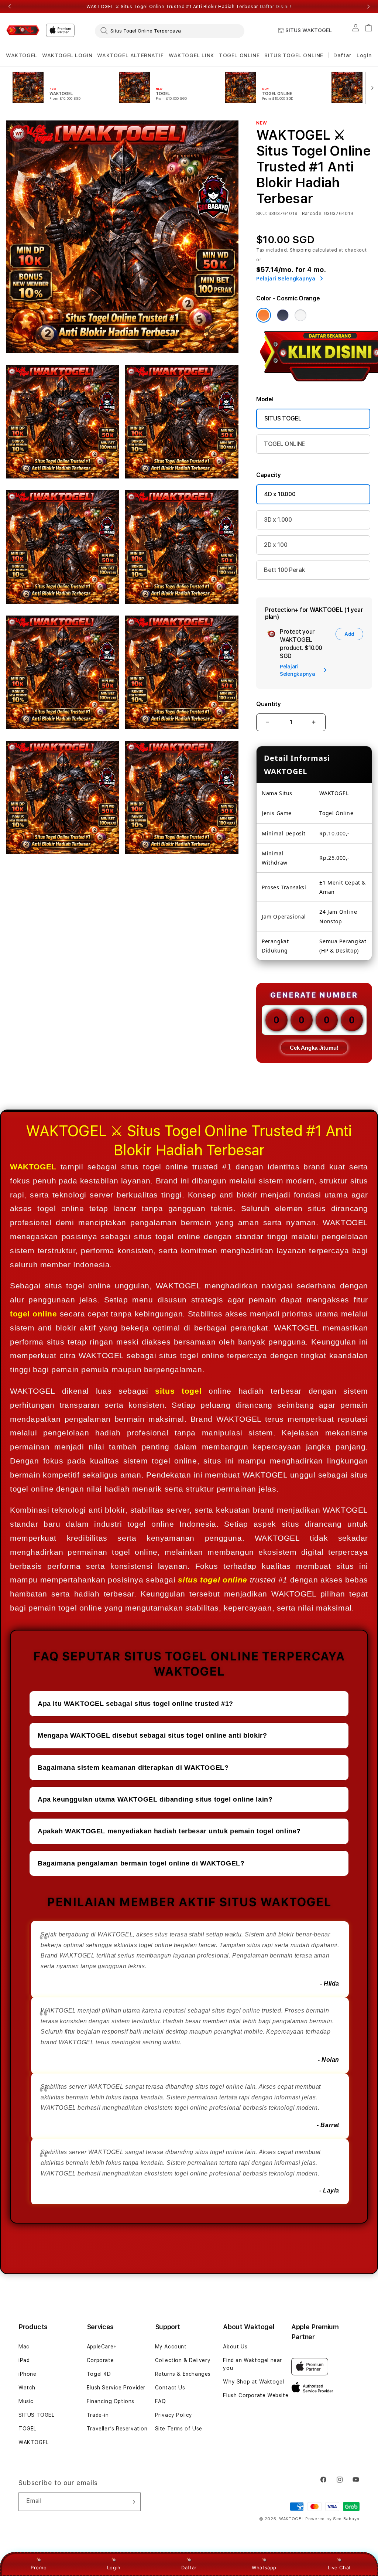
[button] (22, 56)
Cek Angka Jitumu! (314, 1048)
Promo (39, 2568)
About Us (235, 2347)
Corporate (100, 2360)
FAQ (161, 2401)
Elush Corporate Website (256, 2395)
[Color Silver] (300, 315)
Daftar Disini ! (276, 7)
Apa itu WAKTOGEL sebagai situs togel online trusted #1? (135, 1704)
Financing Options (111, 2401)
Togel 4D (99, 2374)
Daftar (189, 2568)
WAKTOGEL (22, 55)
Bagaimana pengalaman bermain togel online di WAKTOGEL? (141, 1863)
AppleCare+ (102, 2347)
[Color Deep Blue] (283, 315)
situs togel (178, 1391)
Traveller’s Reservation (117, 2429)
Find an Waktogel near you (252, 2364)
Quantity (268, 704)
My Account (171, 2347)
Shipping (300, 250)
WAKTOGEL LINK (191, 55)
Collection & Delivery (183, 2360)
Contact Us (170, 2388)
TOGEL (28, 2429)
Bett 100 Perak (285, 570)
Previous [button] (10, 7)
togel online (34, 1314)
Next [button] (368, 7)
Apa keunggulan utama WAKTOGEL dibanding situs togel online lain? (155, 1799)
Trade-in (98, 2415)
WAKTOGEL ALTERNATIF (130, 55)
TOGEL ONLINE (239, 55)
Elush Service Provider (116, 2388)
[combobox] (170, 31)
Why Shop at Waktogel (253, 2382)
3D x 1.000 (278, 520)
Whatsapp (264, 2568)
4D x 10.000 (280, 494)
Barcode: (312, 214)
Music (26, 2401)
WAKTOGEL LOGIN (67, 55)
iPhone (28, 2374)
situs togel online (212, 1580)
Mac (24, 2347)
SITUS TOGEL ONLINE (294, 55)
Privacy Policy (174, 2415)
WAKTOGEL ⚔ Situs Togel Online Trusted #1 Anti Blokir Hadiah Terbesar (189, 7)
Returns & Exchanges (183, 2374)
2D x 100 (276, 545)
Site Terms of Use (179, 2429)
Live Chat (339, 2568)
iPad (24, 2360)
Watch (27, 2388)
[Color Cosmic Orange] (264, 315)
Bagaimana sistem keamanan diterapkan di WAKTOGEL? (133, 1768)
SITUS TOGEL (283, 418)
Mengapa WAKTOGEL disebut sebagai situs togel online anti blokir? (152, 1735)
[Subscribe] (132, 2502)
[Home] (23, 30)
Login (114, 2568)
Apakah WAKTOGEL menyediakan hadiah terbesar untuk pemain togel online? (169, 1831)
